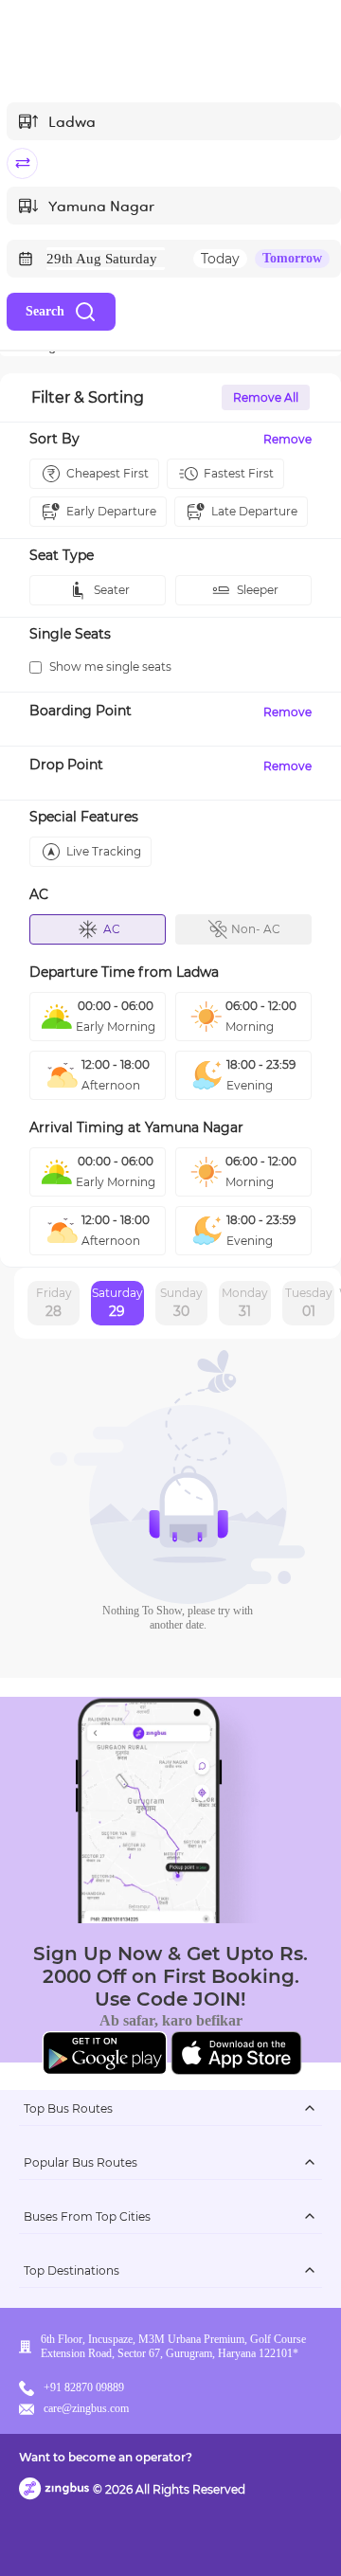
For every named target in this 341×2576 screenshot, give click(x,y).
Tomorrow (292, 258)
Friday (54, 1303)
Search (45, 311)
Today (220, 259)
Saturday (117, 1303)
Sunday (181, 1303)
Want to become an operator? (106, 2457)
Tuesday (309, 1303)
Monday (245, 1303)
